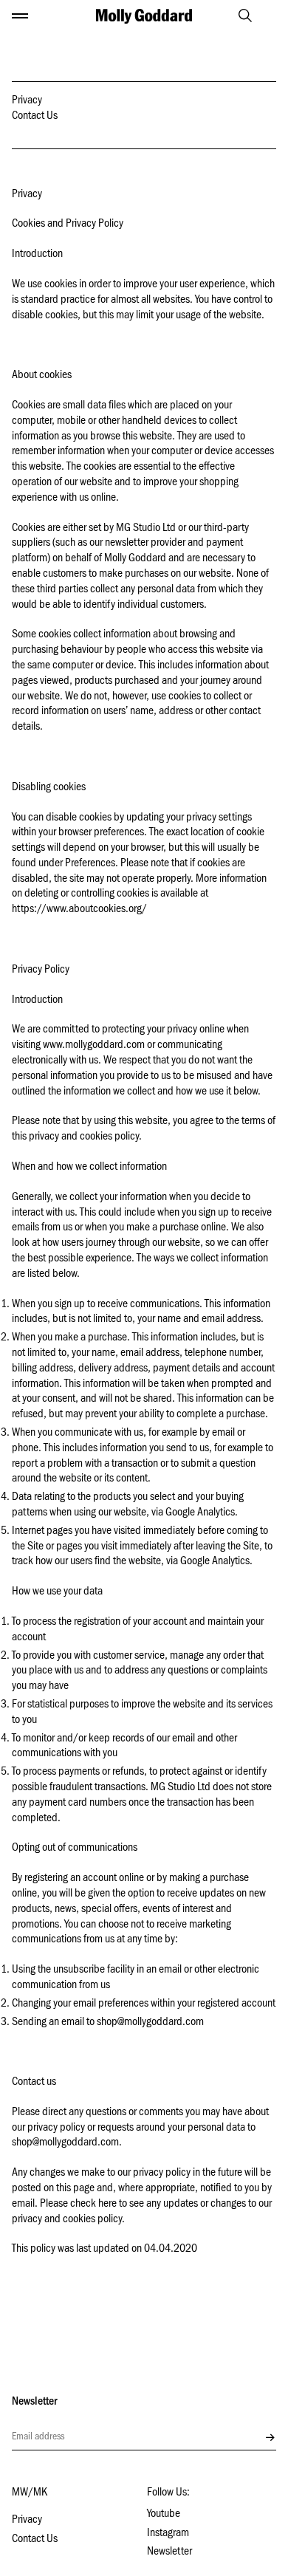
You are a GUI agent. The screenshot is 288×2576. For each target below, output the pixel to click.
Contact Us (35, 117)
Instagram (168, 2534)
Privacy (27, 101)
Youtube (164, 2515)
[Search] (239, 16)
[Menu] (20, 16)
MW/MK (30, 2493)
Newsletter (169, 2552)
